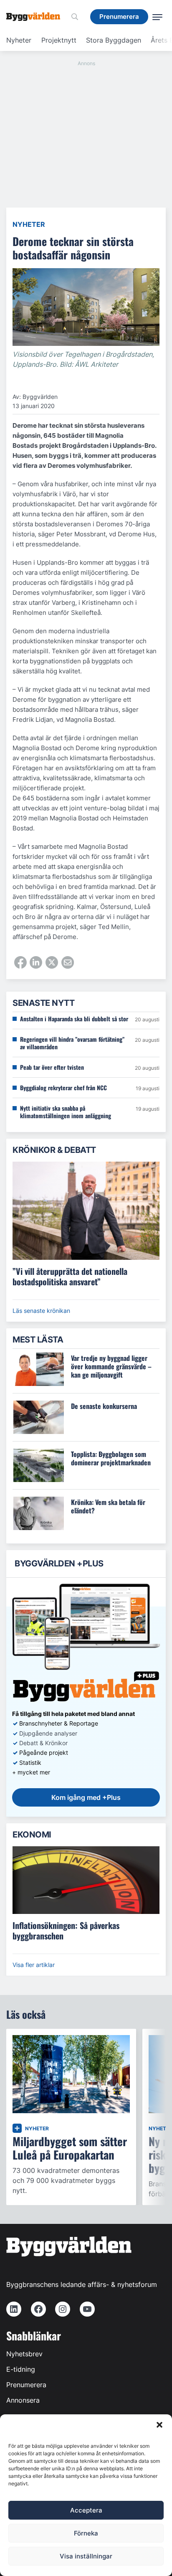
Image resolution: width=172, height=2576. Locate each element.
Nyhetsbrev (24, 2354)
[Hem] (36, 17)
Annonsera (23, 2400)
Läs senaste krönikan (41, 1311)
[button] (159, 2425)
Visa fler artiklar (34, 1965)
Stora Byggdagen (114, 40)
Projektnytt (59, 40)
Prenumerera (26, 2385)
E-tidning (21, 2369)
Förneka (86, 2533)
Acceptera (86, 2510)
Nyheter (19, 40)
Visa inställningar (86, 2556)
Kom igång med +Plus (86, 1797)
